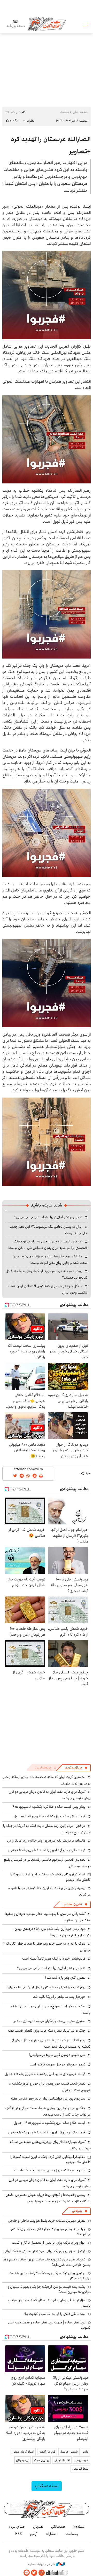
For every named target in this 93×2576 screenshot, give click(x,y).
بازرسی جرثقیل (69, 2452)
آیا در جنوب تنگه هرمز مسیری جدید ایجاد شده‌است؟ (50, 2170)
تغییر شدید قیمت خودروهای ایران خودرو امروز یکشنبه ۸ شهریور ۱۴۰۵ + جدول (50, 2087)
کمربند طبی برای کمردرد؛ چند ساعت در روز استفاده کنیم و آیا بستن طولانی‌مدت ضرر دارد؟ (47, 2262)
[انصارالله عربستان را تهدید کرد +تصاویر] (47, 295)
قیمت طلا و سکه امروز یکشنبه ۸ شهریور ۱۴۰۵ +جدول (50, 1816)
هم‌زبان (38, 2527)
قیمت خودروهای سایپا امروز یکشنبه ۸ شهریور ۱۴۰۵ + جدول (45, 2074)
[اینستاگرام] (42, 2573)
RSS (18, 2534)
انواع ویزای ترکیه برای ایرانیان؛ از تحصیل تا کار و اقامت (49, 2243)
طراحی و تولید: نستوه (42, 2564)
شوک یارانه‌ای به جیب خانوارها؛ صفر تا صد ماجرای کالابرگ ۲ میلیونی (47, 1947)
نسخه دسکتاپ (47, 2486)
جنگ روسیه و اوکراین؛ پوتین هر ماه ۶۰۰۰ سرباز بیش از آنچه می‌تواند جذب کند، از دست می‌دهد (48, 2111)
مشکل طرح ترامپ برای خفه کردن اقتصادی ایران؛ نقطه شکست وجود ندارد (48, 1289)
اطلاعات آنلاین (47, 24)
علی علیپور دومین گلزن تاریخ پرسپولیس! (57, 2055)
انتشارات (51, 2534)
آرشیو (34, 2534)
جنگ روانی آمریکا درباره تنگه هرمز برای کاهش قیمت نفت (47, 2031)
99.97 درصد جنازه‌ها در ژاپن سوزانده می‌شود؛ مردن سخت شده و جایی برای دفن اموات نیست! (50, 1260)
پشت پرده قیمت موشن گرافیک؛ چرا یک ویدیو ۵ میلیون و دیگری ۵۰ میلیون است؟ (49, 2289)
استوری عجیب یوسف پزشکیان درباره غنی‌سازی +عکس (49, 2021)
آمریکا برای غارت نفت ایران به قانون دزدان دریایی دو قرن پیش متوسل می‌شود (50, 2183)
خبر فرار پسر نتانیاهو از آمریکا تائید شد (59, 1997)
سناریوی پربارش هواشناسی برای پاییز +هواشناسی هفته (48, 2099)
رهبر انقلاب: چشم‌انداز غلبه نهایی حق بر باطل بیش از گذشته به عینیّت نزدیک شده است (51, 2043)
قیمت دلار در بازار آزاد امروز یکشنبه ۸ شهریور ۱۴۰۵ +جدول (47, 1850)
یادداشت (72, 2534)
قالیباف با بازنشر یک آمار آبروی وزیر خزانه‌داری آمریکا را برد (46, 1841)
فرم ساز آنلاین (47, 2452)
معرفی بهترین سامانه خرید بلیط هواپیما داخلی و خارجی (47, 2221)
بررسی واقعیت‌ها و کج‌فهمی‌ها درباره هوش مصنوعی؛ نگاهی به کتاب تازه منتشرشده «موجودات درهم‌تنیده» (48, 2198)
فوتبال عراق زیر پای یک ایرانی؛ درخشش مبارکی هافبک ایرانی (44, 2251)
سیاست (64, 112)
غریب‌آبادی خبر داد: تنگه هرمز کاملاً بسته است (54, 1959)
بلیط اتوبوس (80, 2469)
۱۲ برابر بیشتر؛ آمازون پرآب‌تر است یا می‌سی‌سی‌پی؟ (48, 1217)
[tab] (76, 1768)
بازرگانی (77, 2211)
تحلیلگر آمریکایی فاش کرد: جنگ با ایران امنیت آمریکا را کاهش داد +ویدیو (51, 1877)
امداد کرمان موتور (23, 2452)
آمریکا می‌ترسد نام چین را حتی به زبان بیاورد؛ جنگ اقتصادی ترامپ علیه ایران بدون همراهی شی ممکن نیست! (48, 1245)
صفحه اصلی (80, 112)
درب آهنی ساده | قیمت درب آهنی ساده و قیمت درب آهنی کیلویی (49, 2325)
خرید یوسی (81, 2460)
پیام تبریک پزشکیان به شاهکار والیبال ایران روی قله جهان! (46, 1987)
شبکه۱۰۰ (79, 2527)
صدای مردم (17, 2527)
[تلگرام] (27, 2573)
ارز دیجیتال (23, 2460)
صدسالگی (58, 2527)
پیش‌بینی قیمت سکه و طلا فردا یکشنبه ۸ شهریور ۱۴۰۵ (49, 1807)
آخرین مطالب (73, 1904)
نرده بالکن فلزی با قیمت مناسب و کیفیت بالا (55, 2314)
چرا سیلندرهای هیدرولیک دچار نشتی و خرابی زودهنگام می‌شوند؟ (51, 2232)
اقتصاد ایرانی (62, 2460)
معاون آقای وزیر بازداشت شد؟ (65, 1978)
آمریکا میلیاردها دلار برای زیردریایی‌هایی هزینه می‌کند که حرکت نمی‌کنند (50, 2145)
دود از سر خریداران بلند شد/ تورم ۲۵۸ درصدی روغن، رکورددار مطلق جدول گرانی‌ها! (52, 1932)
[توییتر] (34, 2573)
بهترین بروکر (41, 2460)
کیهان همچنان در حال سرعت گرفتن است (57, 2064)
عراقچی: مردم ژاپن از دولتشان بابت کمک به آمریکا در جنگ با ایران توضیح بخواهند (47, 1829)
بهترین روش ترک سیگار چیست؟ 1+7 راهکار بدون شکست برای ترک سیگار (50, 2276)
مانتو (85, 2452)
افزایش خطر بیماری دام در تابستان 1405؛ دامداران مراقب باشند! (49, 2303)
